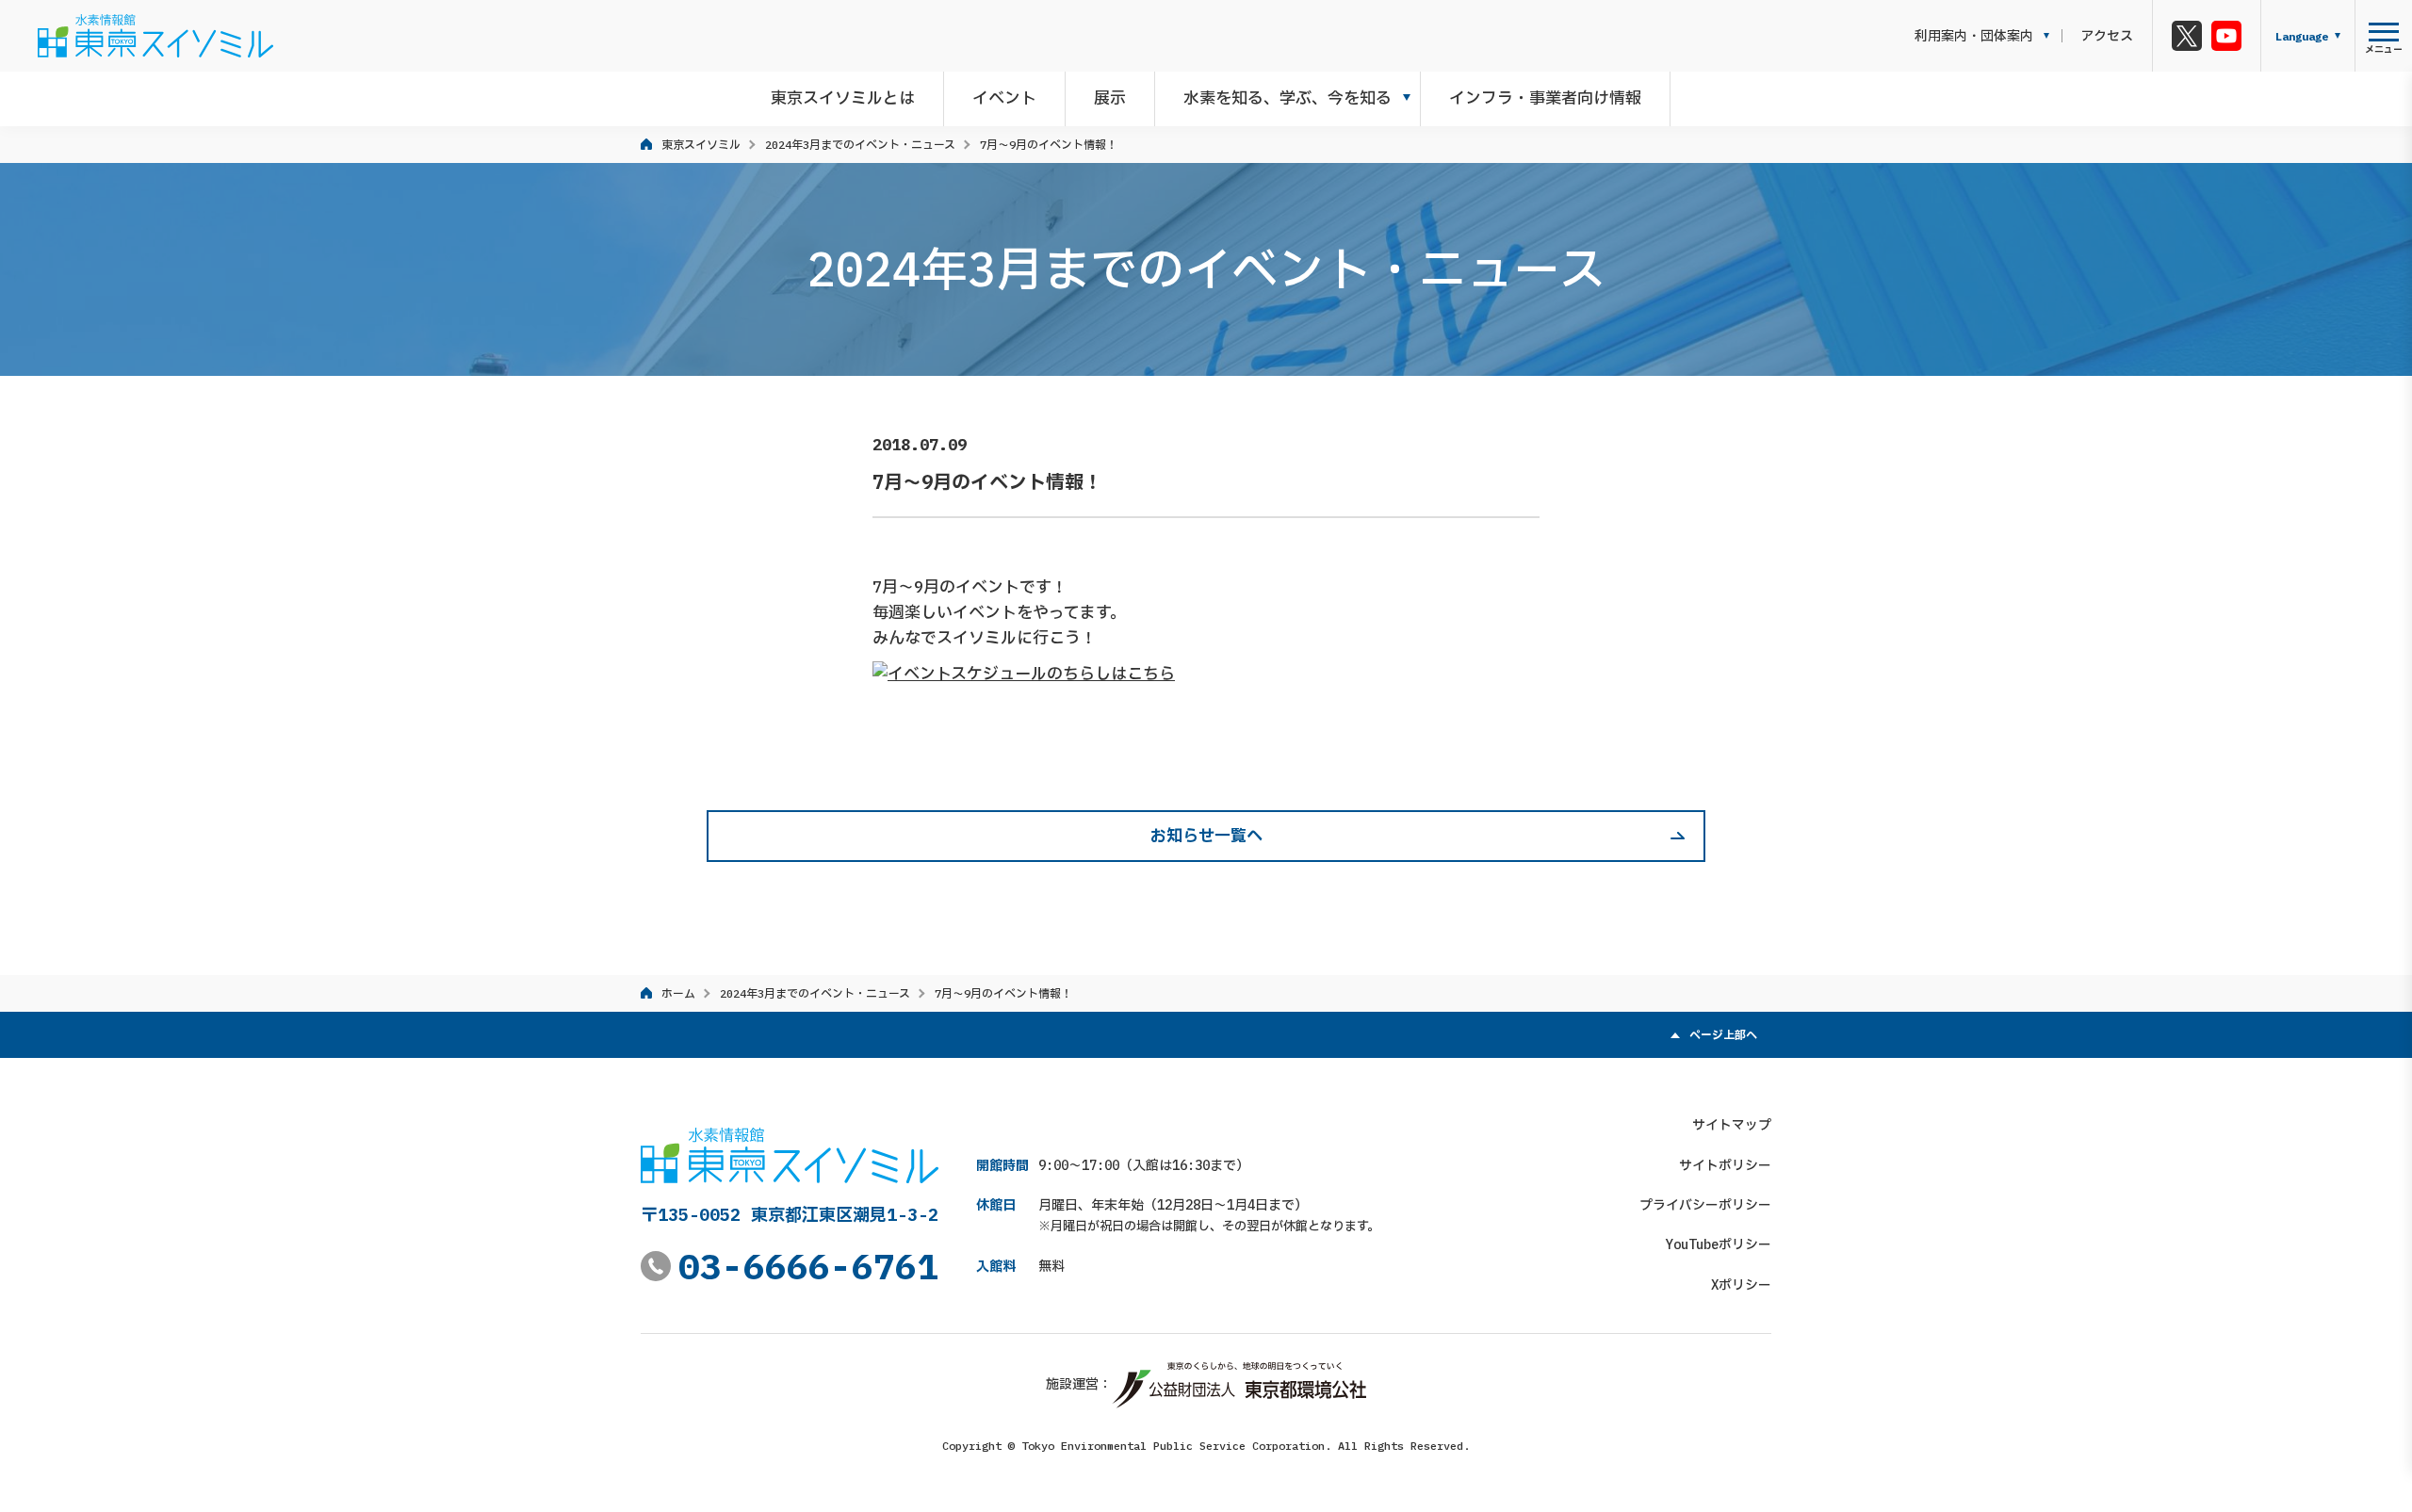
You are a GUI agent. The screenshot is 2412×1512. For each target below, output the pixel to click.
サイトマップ (1732, 1125)
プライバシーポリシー (1705, 1205)
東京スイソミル (701, 145)
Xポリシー (1741, 1285)
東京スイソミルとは (843, 98)
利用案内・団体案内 (1974, 36)
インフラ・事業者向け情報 (1545, 98)
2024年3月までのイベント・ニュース (860, 145)
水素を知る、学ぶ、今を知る (1287, 98)
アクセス (2107, 36)
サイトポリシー (1725, 1165)
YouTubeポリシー (1719, 1244)
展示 (1110, 98)
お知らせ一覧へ (1206, 836)
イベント (1004, 98)
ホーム (678, 993)
